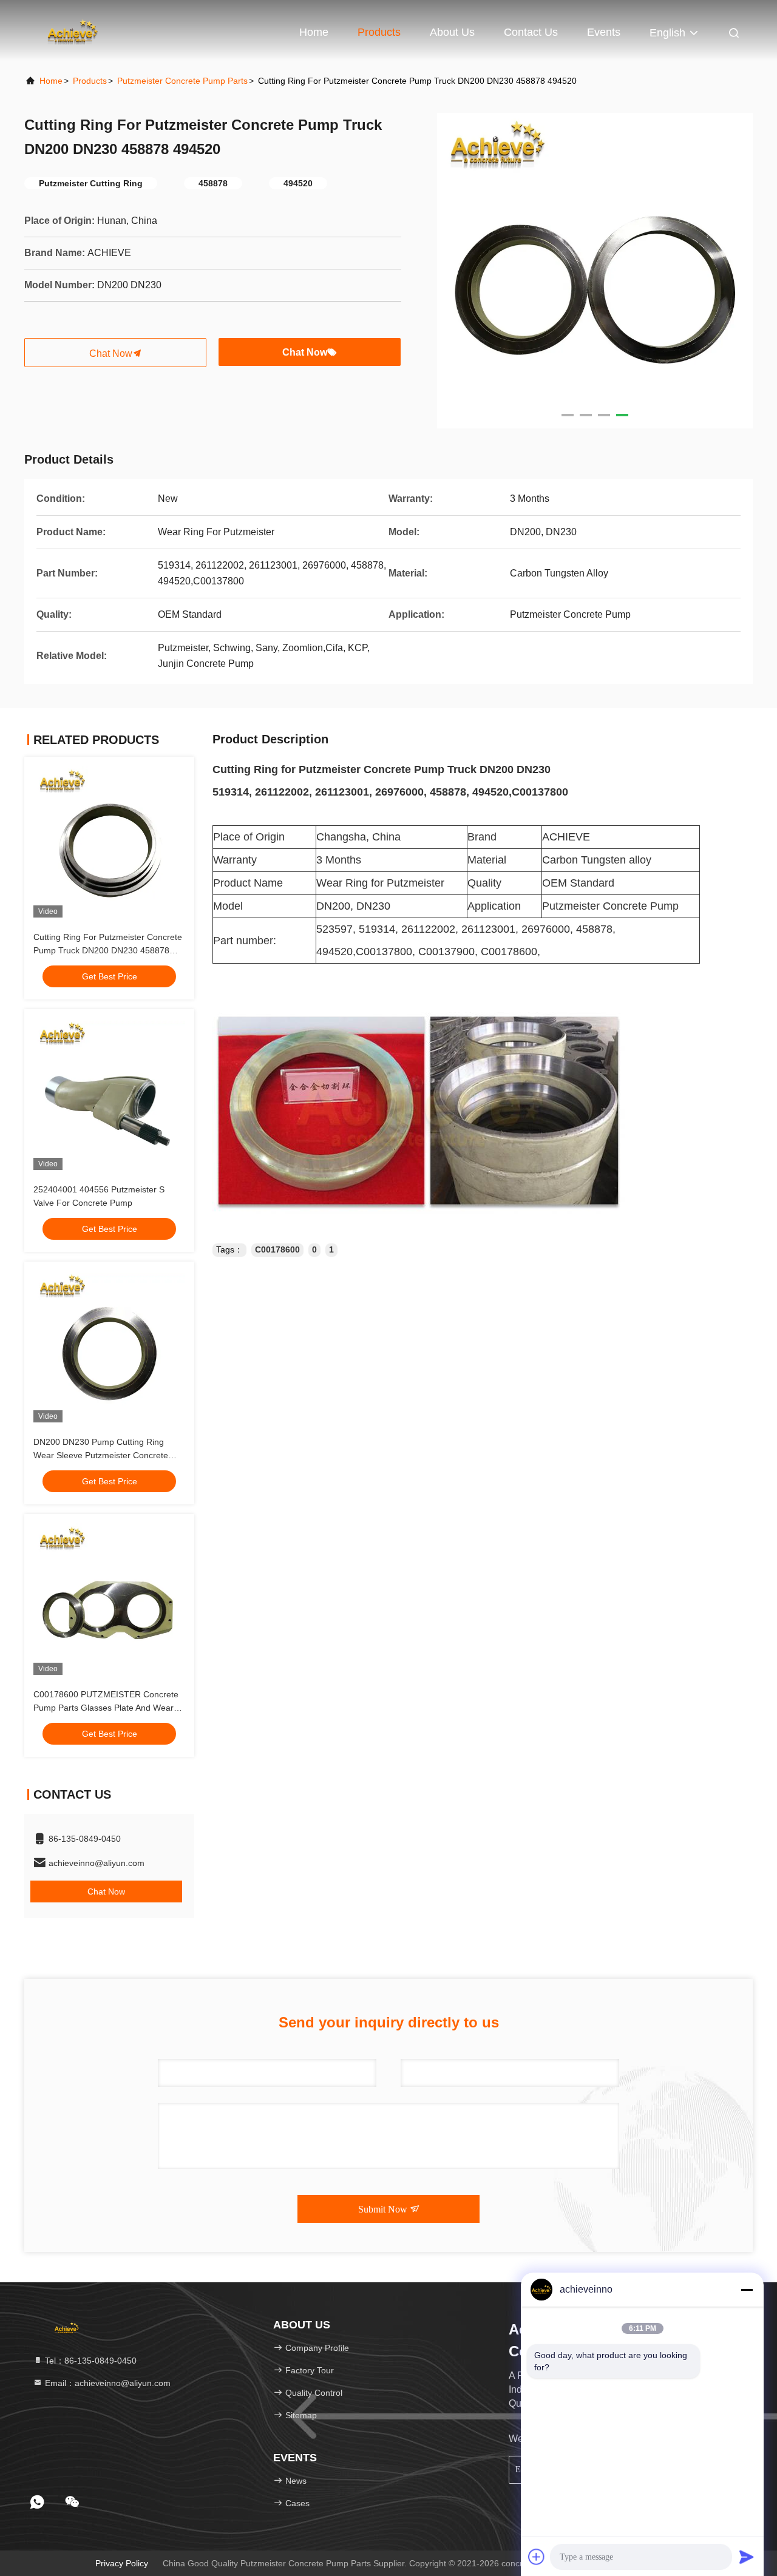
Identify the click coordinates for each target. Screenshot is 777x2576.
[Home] (73, 30)
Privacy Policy (122, 2563)
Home (314, 32)
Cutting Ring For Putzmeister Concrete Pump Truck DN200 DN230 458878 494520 (108, 950)
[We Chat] (72, 2502)
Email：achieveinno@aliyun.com (107, 2383)
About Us (452, 32)
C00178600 (277, 1249)
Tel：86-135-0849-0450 (90, 2361)
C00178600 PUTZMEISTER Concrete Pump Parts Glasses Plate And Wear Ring (106, 1708)
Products (379, 32)
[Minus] (747, 2290)
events (604, 32)
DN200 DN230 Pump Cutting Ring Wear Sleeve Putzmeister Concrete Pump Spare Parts (101, 1455)
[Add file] (537, 2557)
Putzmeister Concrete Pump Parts (182, 81)
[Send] (747, 2557)
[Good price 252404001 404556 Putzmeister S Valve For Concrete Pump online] (109, 1094)
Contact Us (531, 32)
